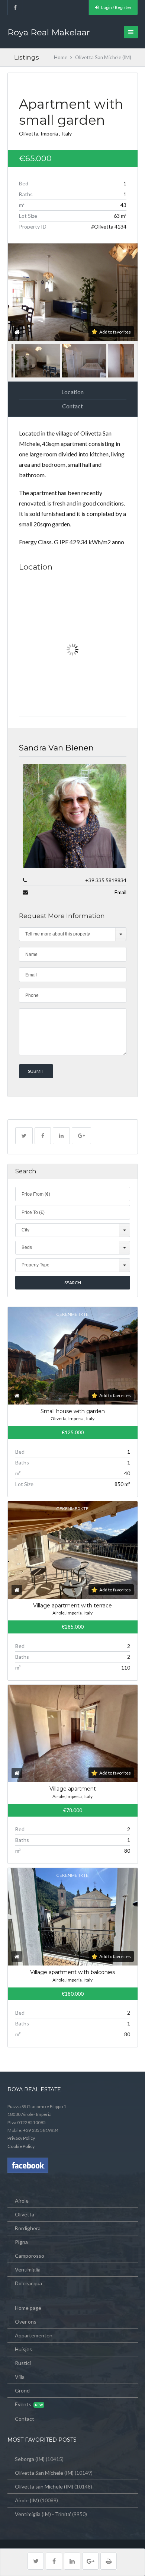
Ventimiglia (28, 2269)
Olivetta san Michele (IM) (44, 2486)
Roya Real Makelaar (49, 32)
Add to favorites (115, 332)
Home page (28, 2308)
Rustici (23, 2363)
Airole (22, 2201)
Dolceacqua (28, 2283)
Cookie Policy (21, 2146)
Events (23, 2404)
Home (61, 57)
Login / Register (116, 7)
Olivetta (25, 2214)
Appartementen (34, 2335)
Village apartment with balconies (72, 1972)
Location (72, 392)
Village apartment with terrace (72, 1606)
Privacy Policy (21, 2138)
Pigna (21, 2242)
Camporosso (30, 2256)
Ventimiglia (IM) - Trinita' (43, 2514)
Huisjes (23, 2349)
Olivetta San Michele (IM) (44, 2473)
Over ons (26, 2322)
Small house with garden (73, 1411)
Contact (72, 406)
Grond (22, 2390)
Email (120, 892)
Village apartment (73, 1789)
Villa (20, 2377)
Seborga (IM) (30, 2459)
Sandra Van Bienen (56, 748)
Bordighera (28, 2228)
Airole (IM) (27, 2500)
